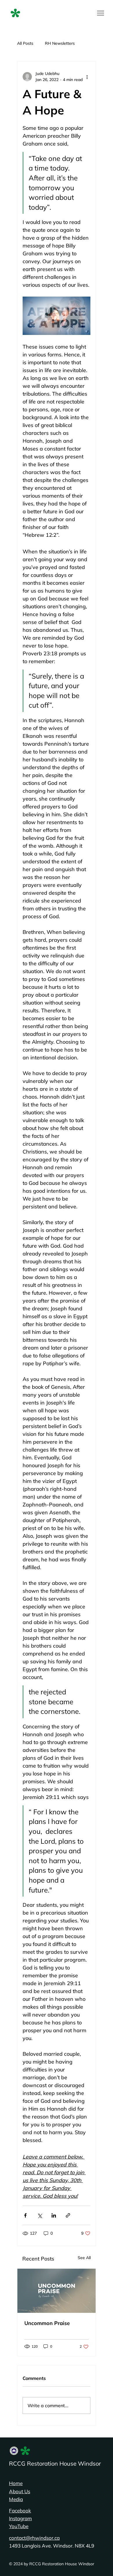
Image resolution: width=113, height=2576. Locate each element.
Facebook (20, 2510)
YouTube (19, 2526)
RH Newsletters (60, 43)
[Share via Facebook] (25, 2215)
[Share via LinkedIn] (54, 2215)
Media (16, 2499)
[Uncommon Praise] (57, 2291)
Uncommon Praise (47, 2323)
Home (16, 2483)
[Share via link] (68, 2215)
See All (84, 2258)
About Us (20, 2491)
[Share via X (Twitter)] (40, 2215)
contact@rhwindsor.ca (34, 2538)
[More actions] (87, 77)
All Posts (25, 43)
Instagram (20, 2518)
